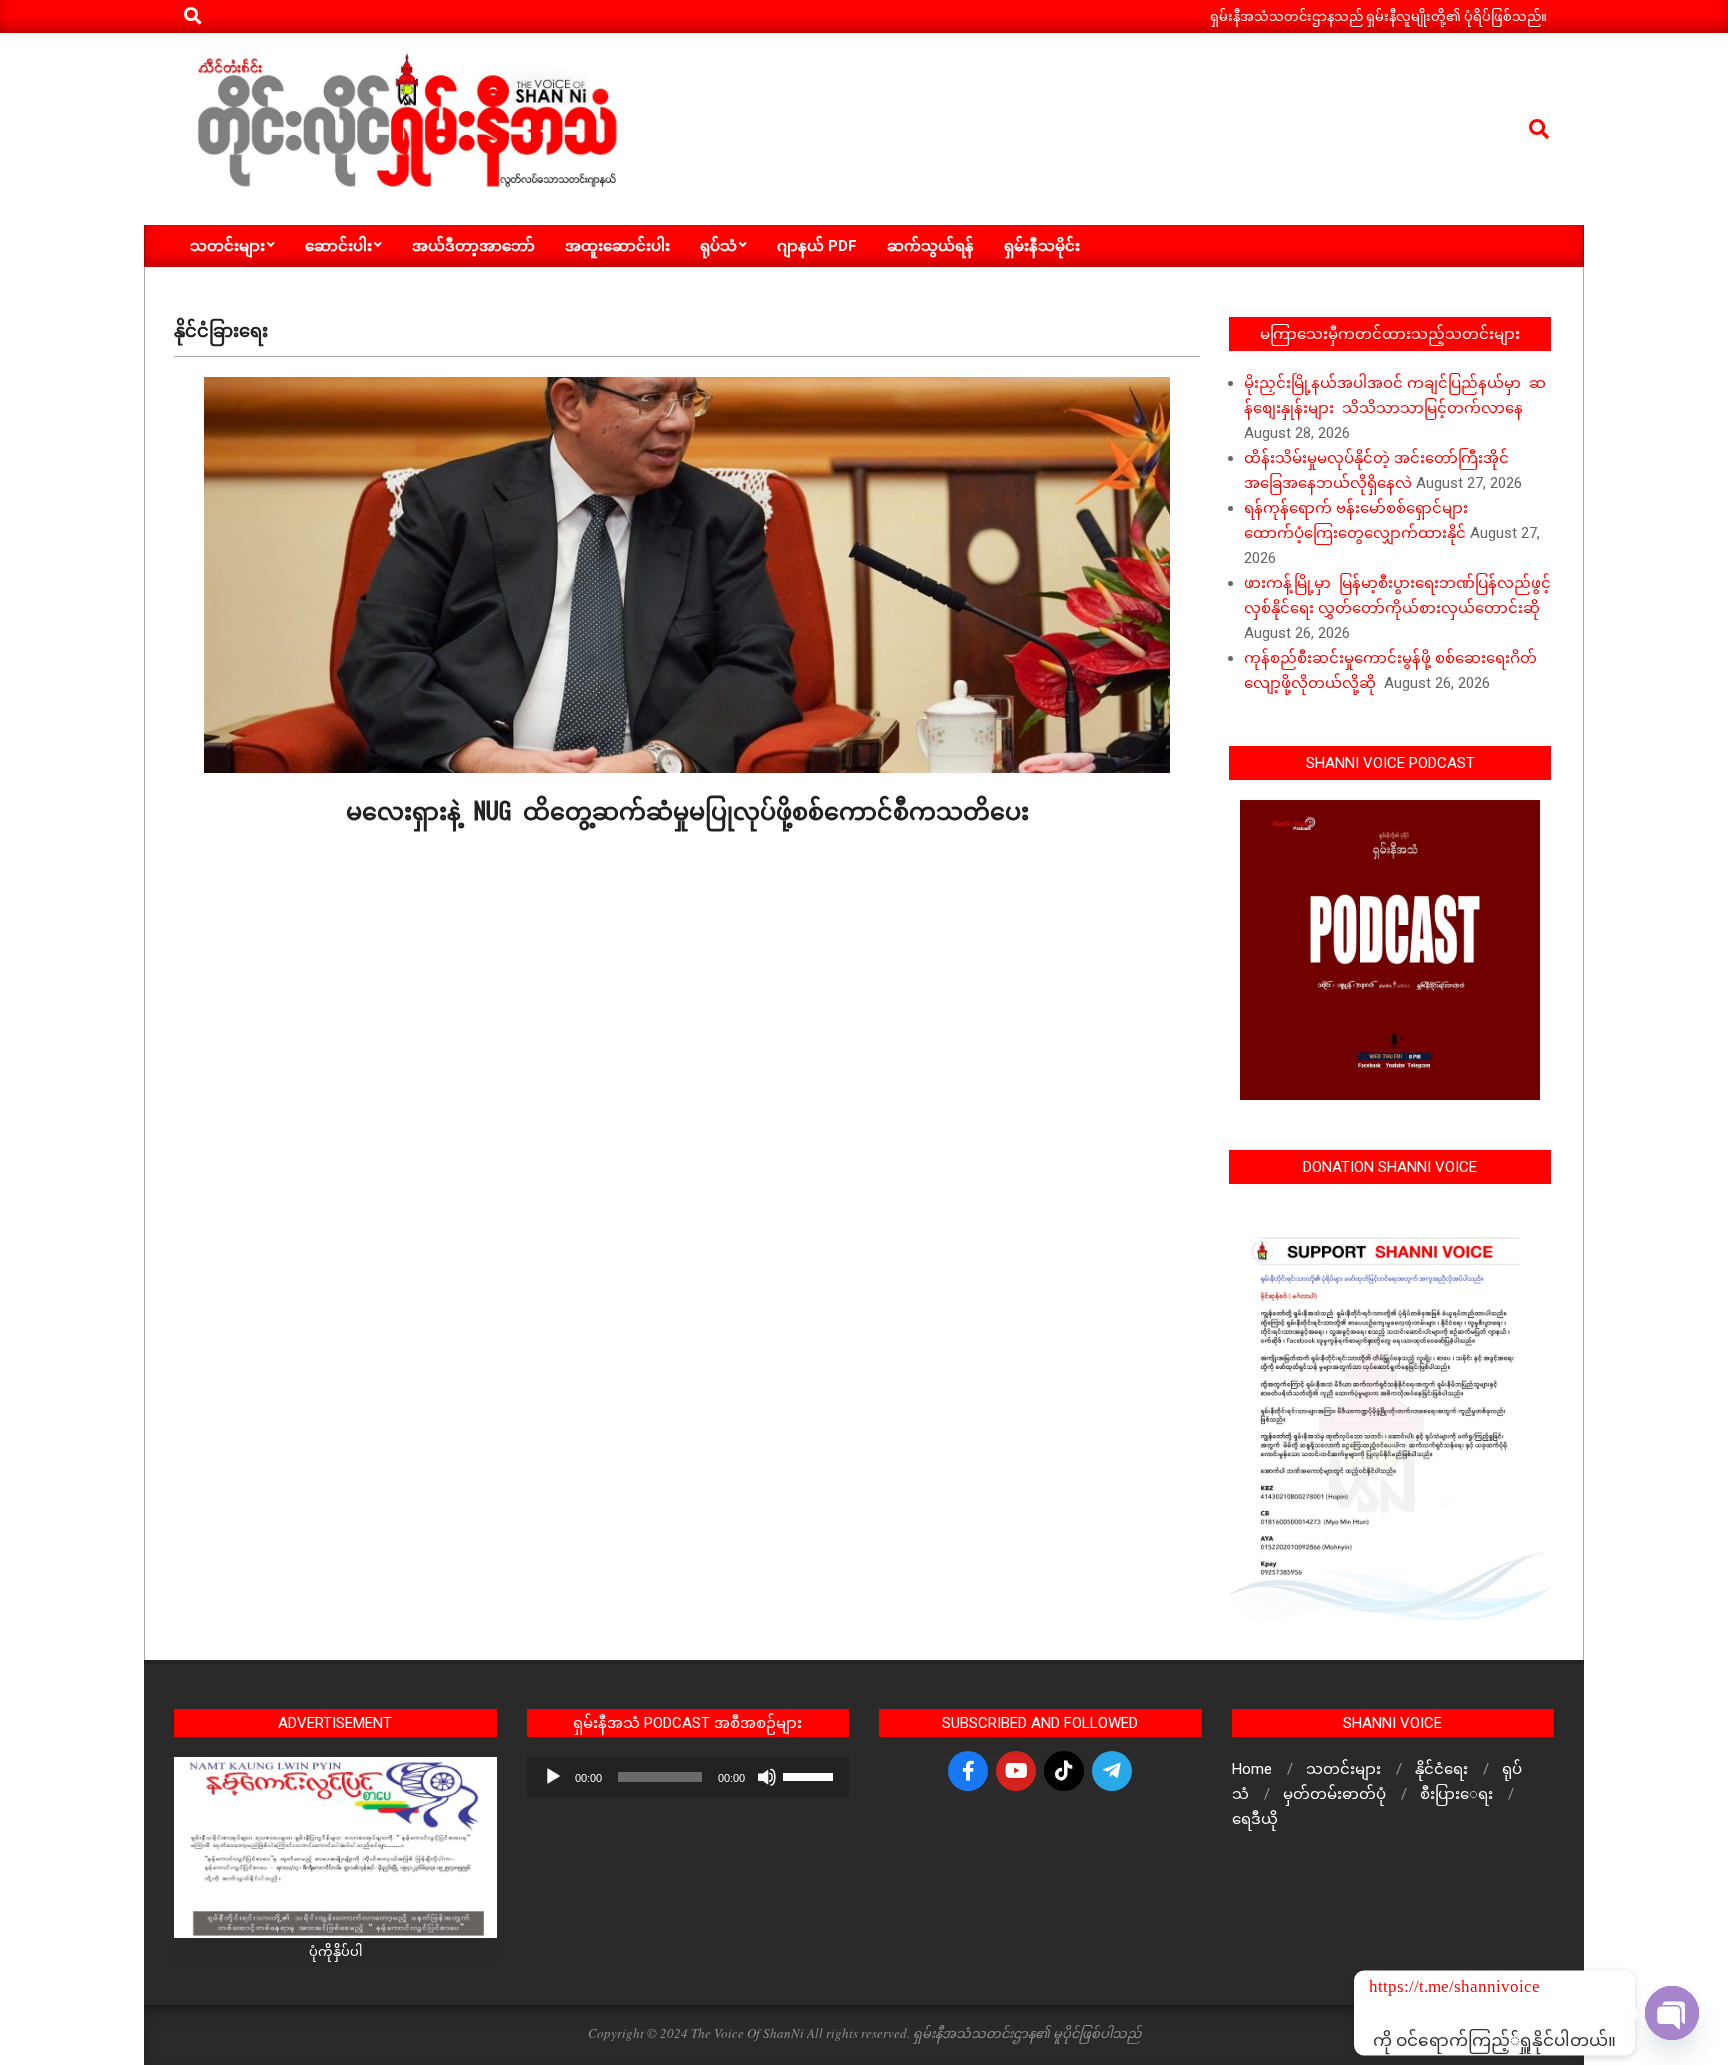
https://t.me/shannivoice (1396, 1986)
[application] (688, 1777)
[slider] (811, 1775)
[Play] (553, 1777)
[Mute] (767, 1777)
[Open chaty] (1672, 2013)
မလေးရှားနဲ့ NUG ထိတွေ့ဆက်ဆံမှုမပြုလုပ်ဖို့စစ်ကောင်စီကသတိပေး (687, 809)
